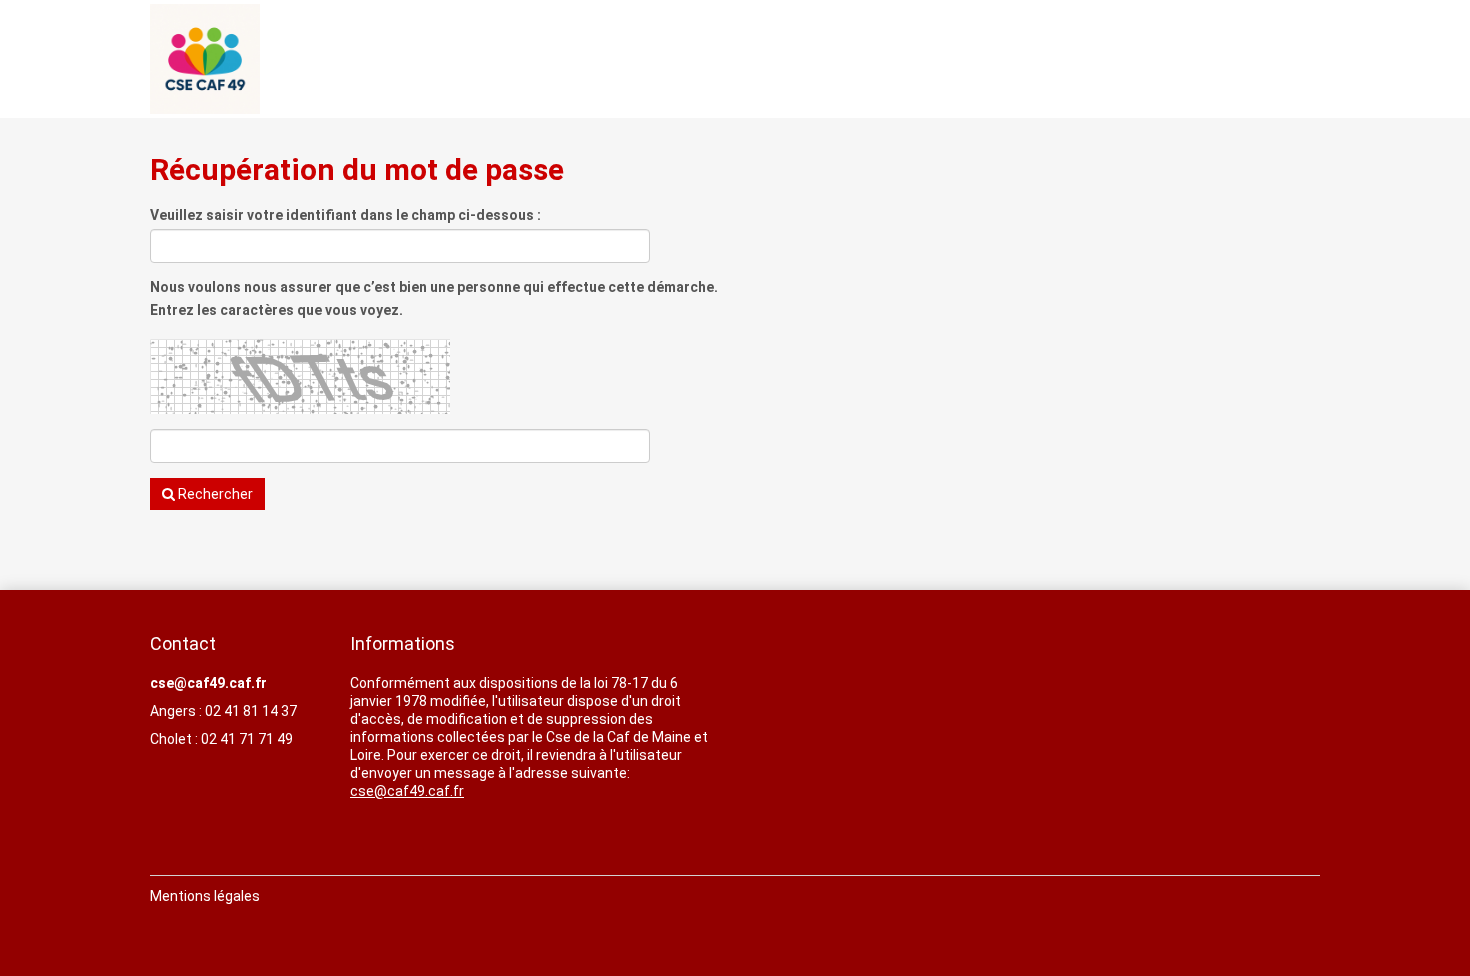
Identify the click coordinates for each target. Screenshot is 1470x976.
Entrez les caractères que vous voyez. (276, 310)
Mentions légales (205, 896)
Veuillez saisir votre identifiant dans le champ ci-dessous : (345, 215)
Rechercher (214, 494)
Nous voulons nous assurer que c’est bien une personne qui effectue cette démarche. (434, 287)
